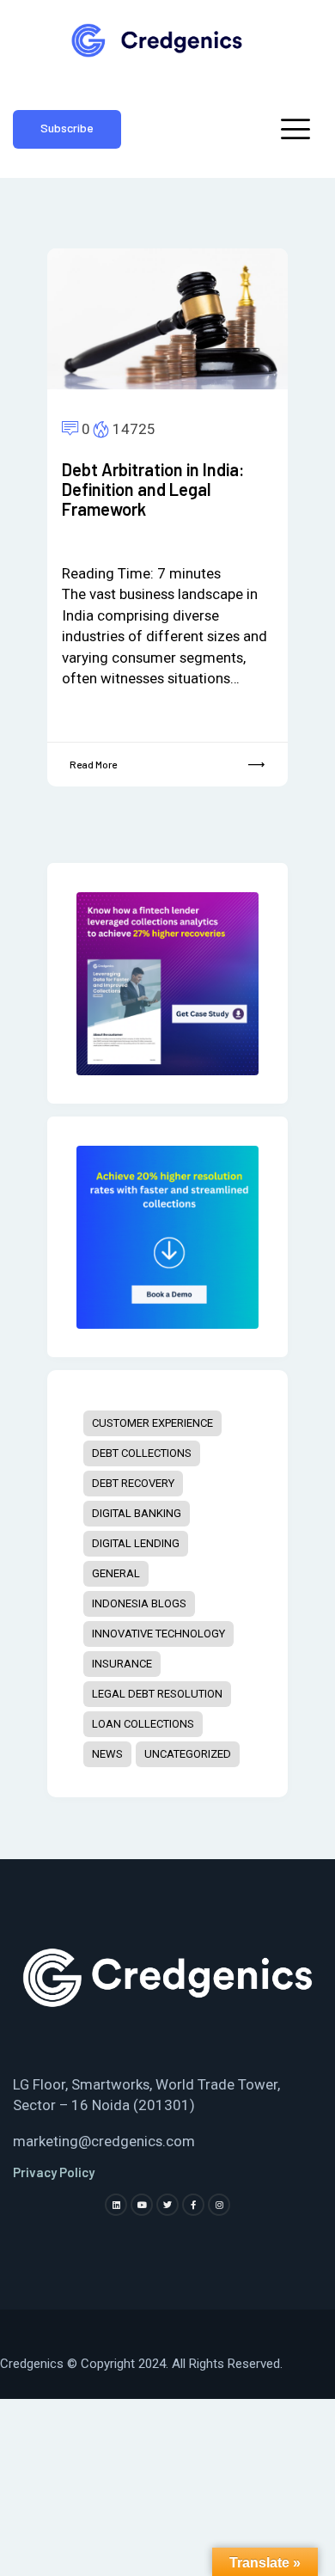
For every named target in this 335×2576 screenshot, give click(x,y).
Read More (93, 764)
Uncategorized (188, 1754)
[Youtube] (142, 2205)
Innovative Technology (158, 1634)
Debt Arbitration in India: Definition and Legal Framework (153, 490)
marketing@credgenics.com (104, 2141)
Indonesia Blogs (139, 1603)
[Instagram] (219, 2205)
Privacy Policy (54, 2172)
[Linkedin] (116, 2205)
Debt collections (142, 1453)
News (107, 1754)
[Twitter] (167, 2205)
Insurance (122, 1664)
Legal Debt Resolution (157, 1694)
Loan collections (143, 1724)
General (116, 1573)
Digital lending (136, 1543)
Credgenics (32, 2364)
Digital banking (137, 1513)
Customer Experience (152, 1423)
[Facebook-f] (193, 2205)
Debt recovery (133, 1483)
